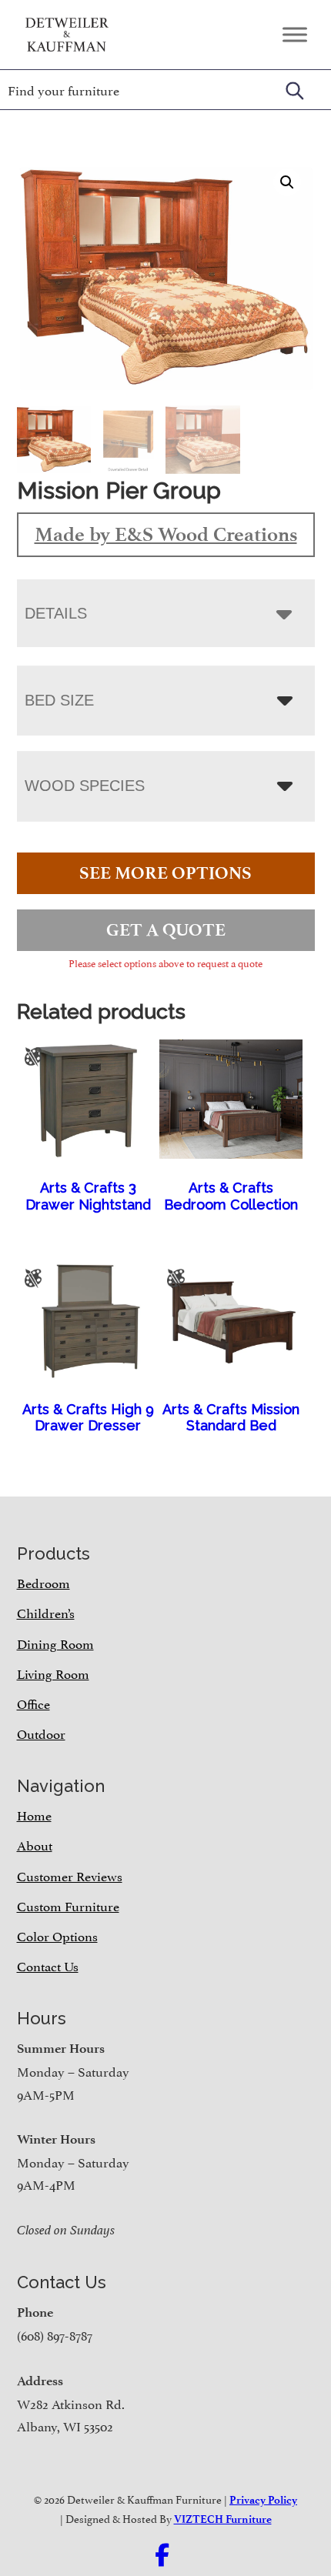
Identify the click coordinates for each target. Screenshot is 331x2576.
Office (33, 1703)
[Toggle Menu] (295, 34)
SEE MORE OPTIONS (165, 873)
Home (34, 1814)
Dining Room (55, 1643)
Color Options (57, 1935)
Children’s (46, 1612)
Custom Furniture (68, 1905)
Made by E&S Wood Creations (166, 534)
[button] (287, 182)
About (35, 1844)
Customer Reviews (70, 1875)
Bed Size (59, 700)
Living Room (53, 1673)
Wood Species (85, 786)
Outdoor (41, 1733)
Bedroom (43, 1582)
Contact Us (48, 1965)
